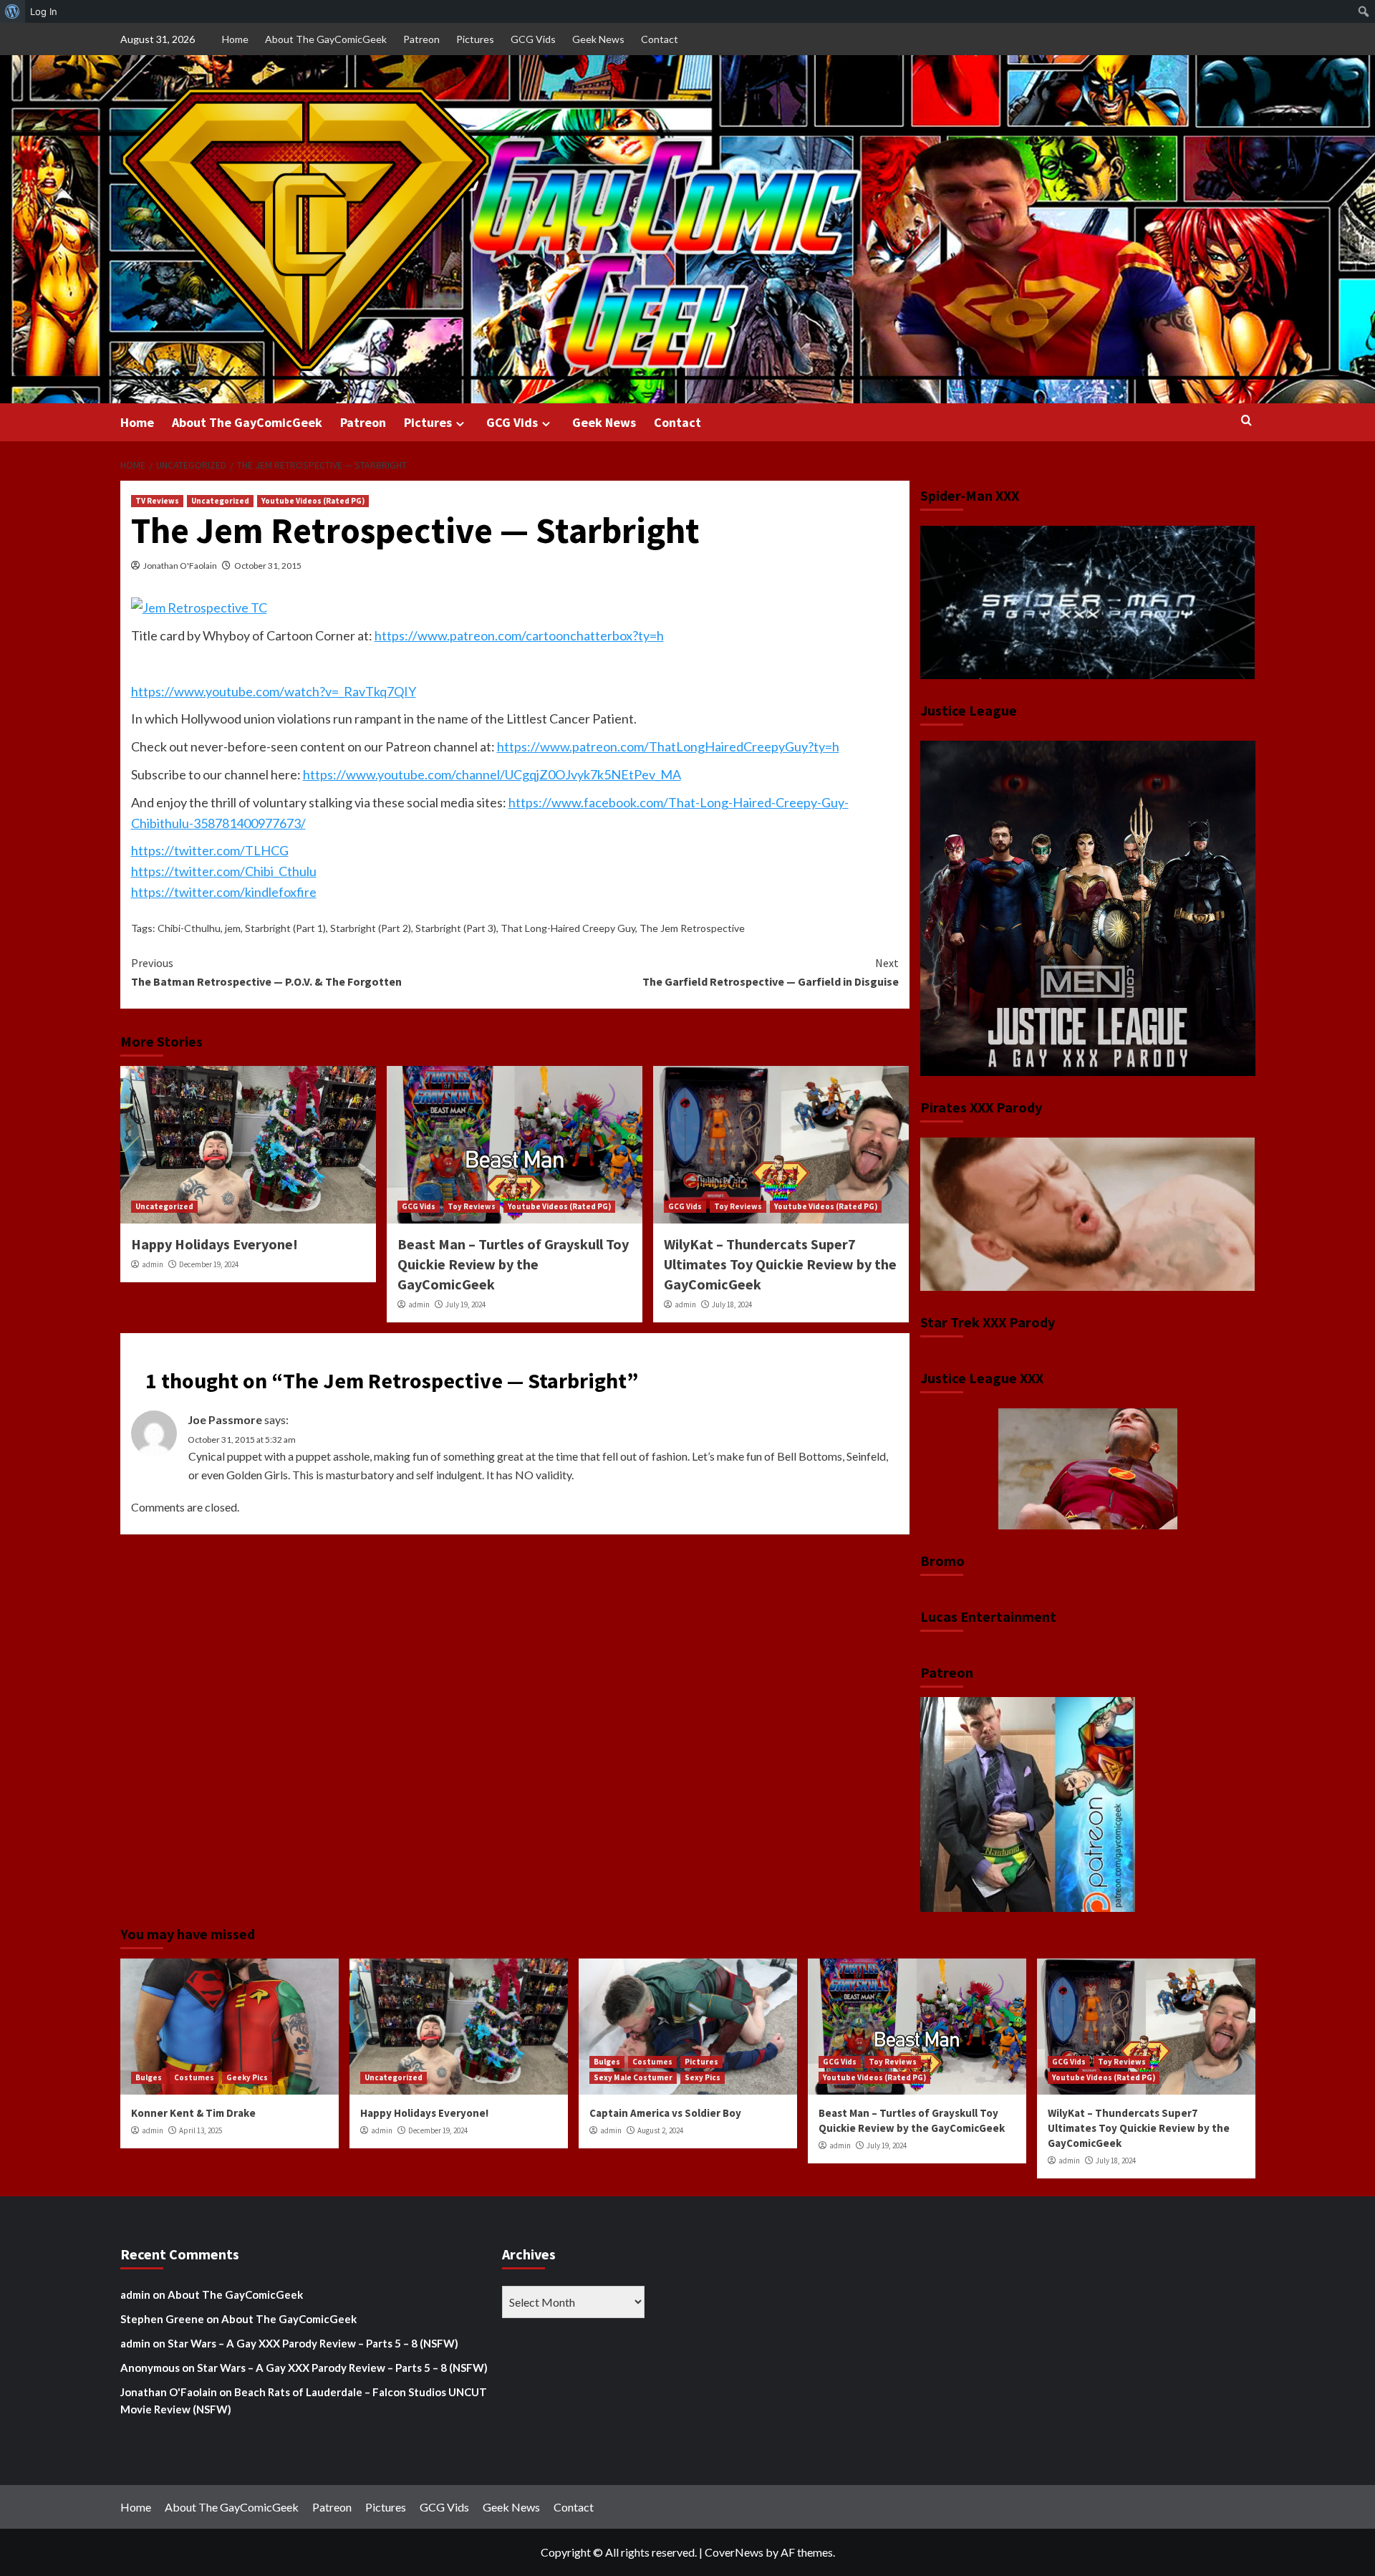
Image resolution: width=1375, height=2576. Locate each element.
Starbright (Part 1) (285, 928)
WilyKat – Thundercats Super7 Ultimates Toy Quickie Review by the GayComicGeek (780, 1264)
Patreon (421, 39)
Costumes (194, 2077)
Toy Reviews (472, 1206)
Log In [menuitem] (44, 11)
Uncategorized (220, 501)
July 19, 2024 (465, 1304)
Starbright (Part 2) (371, 928)
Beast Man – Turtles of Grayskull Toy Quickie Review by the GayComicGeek (513, 1264)
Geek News (598, 39)
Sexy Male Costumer (633, 2077)
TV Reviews (157, 501)
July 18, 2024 (732, 1304)
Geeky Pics (247, 2077)
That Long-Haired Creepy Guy (568, 928)
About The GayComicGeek (326, 39)
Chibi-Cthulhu (189, 928)
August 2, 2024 (660, 2130)
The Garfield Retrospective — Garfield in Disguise (771, 972)
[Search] (1246, 421)
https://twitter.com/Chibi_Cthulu (224, 871)
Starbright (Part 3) (456, 928)
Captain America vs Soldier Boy (665, 2113)
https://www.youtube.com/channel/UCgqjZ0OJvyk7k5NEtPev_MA (492, 774)
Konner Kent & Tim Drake (193, 2113)
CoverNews (734, 2552)
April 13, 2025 (201, 2130)
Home (235, 39)
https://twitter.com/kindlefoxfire (224, 892)
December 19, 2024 (209, 1264)
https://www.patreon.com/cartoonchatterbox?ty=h (519, 635)
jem (233, 928)
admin (153, 1264)
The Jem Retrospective (692, 928)
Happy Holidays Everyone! (214, 1244)
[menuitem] (13, 11)
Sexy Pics (703, 2077)
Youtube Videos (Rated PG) (313, 501)
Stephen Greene (162, 2319)
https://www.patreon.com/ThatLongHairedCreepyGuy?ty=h (668, 746)
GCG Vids (533, 39)
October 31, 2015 (268, 566)
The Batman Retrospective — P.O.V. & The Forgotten (266, 972)
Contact (660, 39)
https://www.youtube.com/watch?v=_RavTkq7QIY (274, 691)
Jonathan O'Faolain (180, 566)
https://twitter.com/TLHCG (210, 850)
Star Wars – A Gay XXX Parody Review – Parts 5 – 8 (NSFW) (313, 2343)
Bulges (149, 2077)
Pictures (475, 39)
